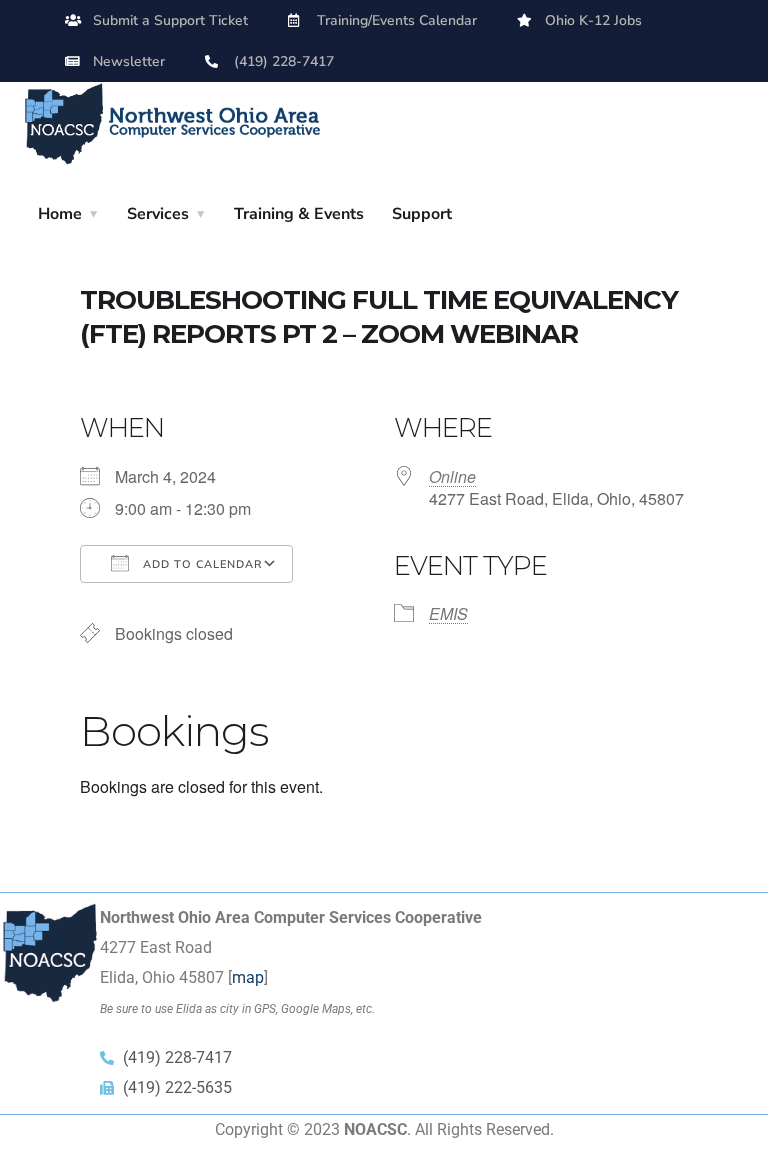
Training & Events (299, 214)
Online (452, 476)
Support (422, 214)
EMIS (448, 613)
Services (158, 214)
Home (60, 214)
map (248, 977)
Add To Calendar (200, 564)
